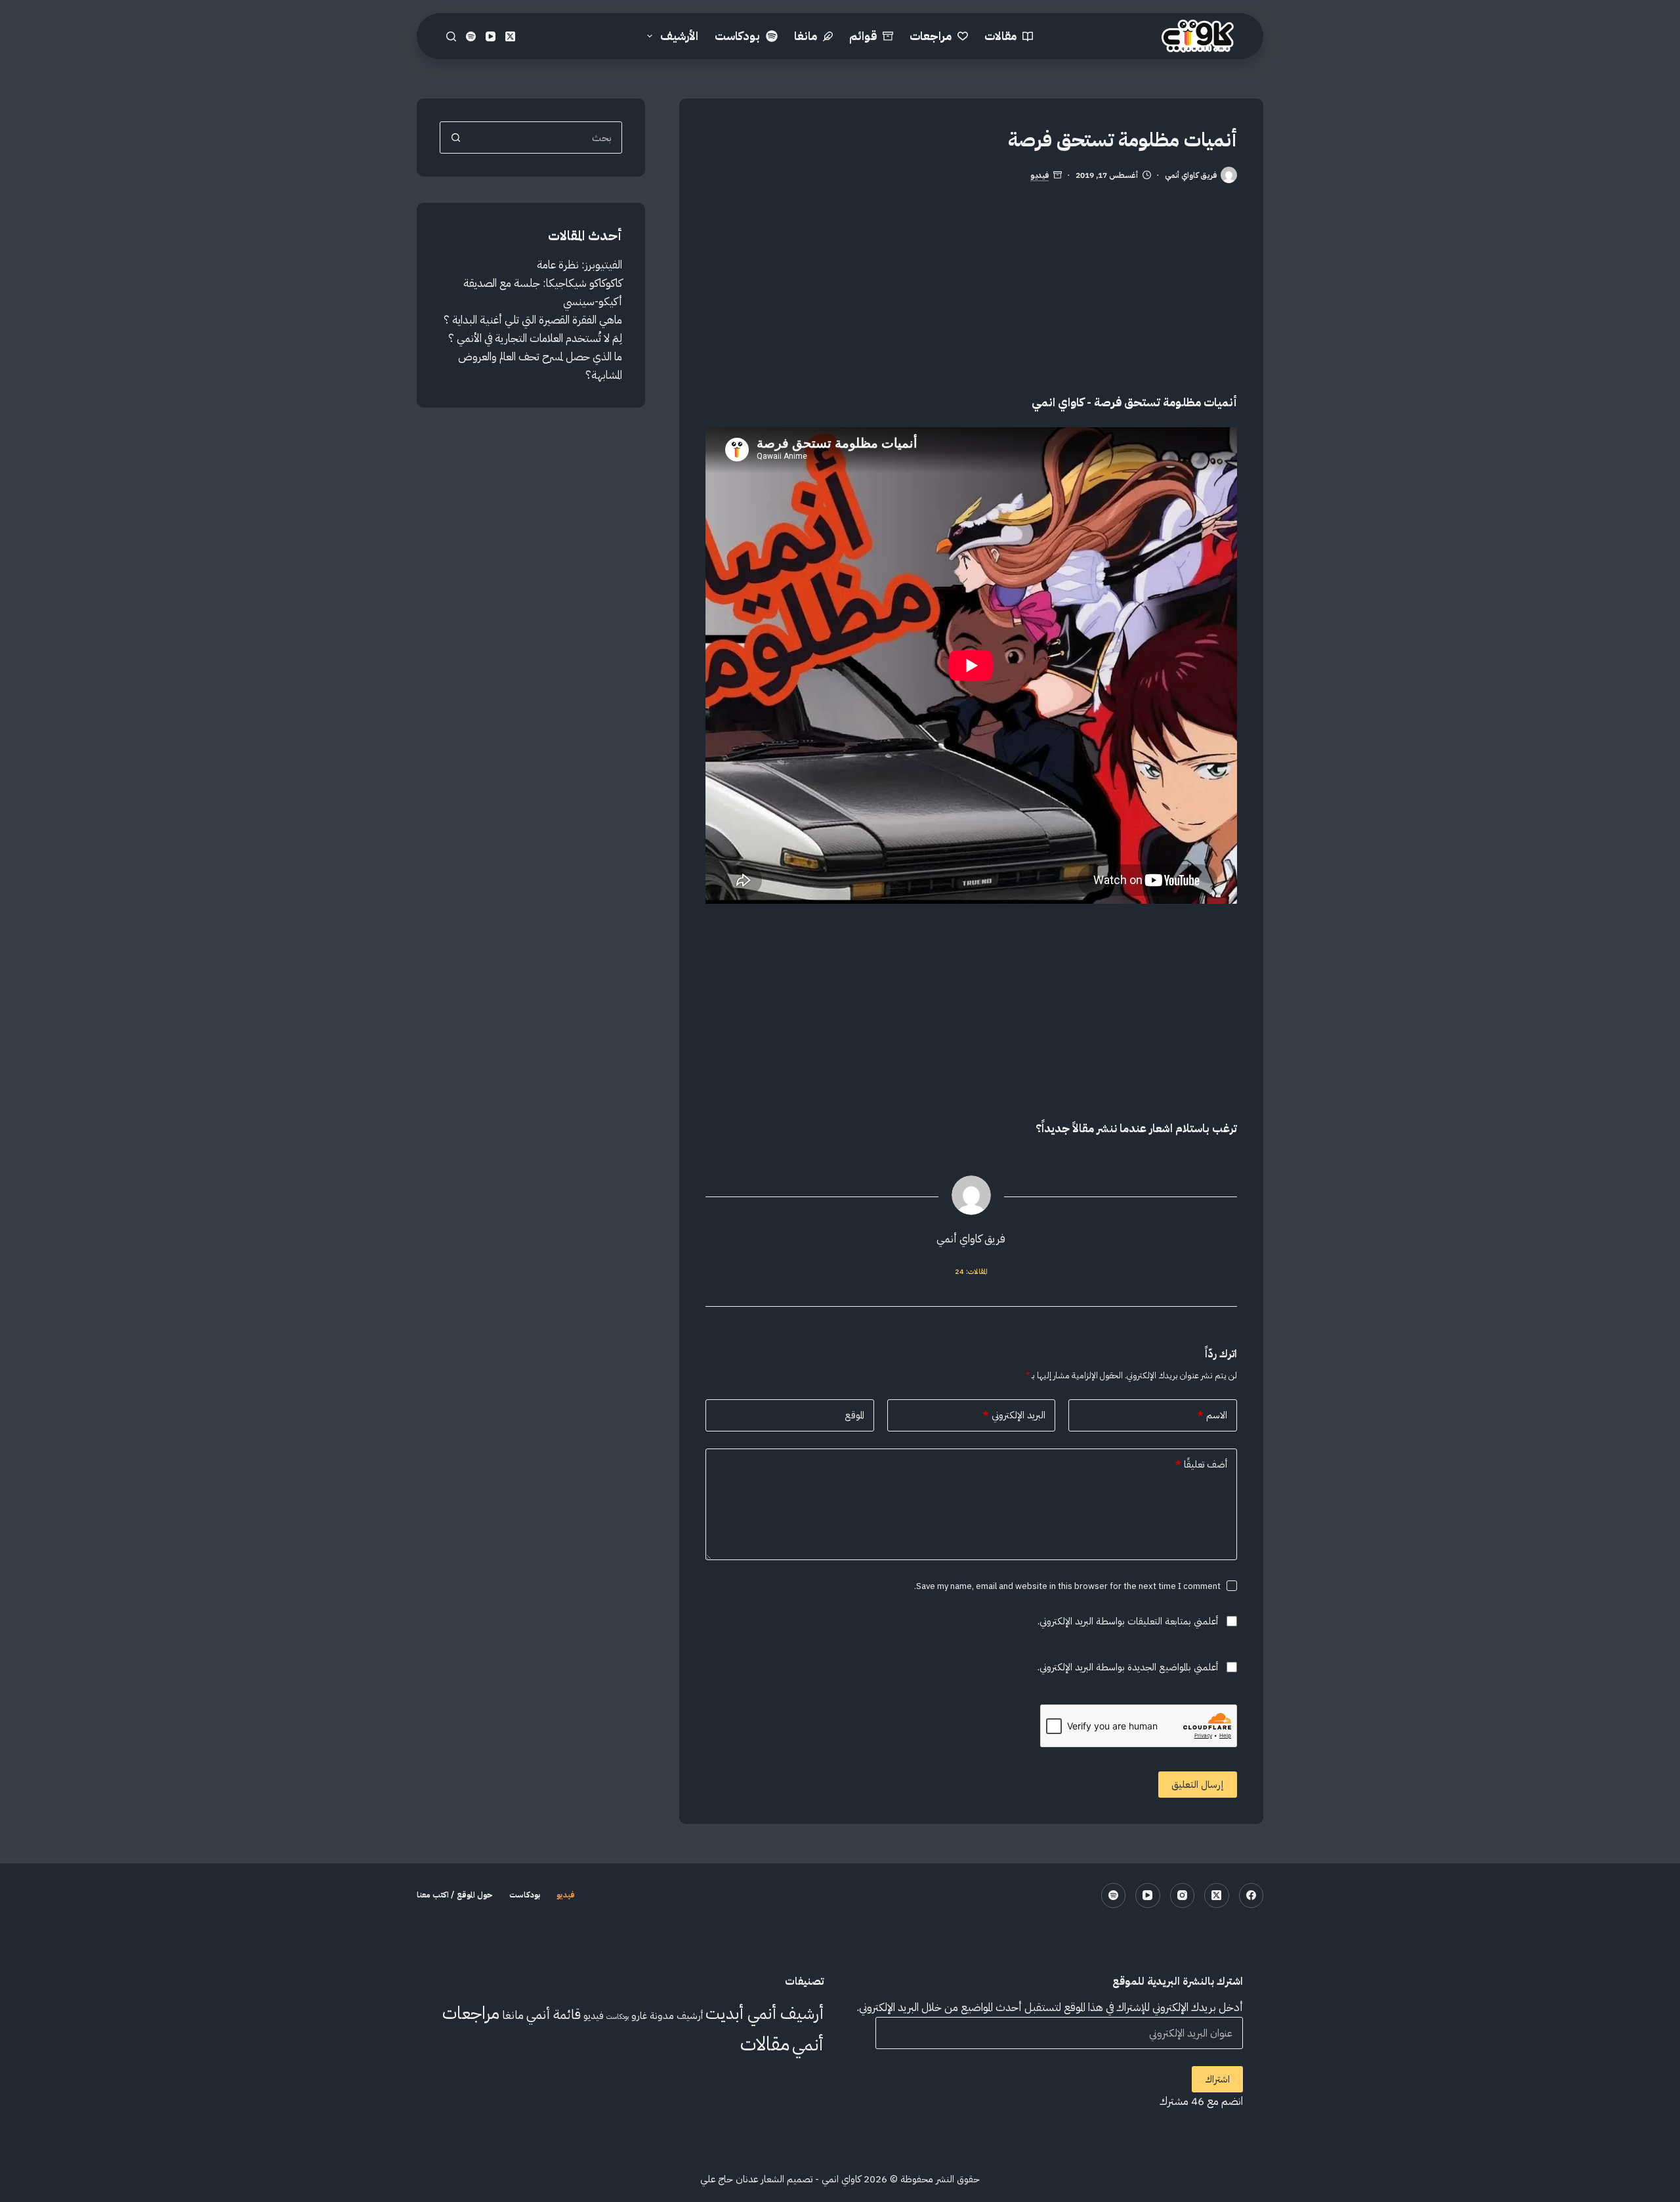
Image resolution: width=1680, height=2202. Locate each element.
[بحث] (451, 36)
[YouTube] (491, 36)
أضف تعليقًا (1201, 1464)
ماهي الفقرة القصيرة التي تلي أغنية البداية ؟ (533, 320)
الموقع (854, 1415)
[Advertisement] (971, 302)
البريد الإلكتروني (1014, 1415)
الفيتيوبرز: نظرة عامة (579, 265)
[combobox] (546, 138)
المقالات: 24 (971, 1272)
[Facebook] (1251, 1895)
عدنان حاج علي (729, 2179)
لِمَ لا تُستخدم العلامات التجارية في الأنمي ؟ (535, 338)
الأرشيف (679, 36)
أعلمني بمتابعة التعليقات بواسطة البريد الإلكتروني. (1128, 1621)
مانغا (806, 36)
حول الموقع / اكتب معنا (455, 1895)
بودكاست (737, 36)
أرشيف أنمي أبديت (765, 2013)
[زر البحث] (456, 138)
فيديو (1039, 176)
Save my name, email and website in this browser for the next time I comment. (1067, 1586)
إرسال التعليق (1198, 1785)
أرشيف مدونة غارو (667, 2015)
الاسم (1212, 1415)
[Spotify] (471, 36)
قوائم (863, 36)
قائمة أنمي (554, 2014)
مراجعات (931, 36)
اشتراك (1217, 2079)
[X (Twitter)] (510, 36)
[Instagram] (1183, 1895)
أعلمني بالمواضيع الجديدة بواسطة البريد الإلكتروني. (1128, 1667)
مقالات (1000, 36)
